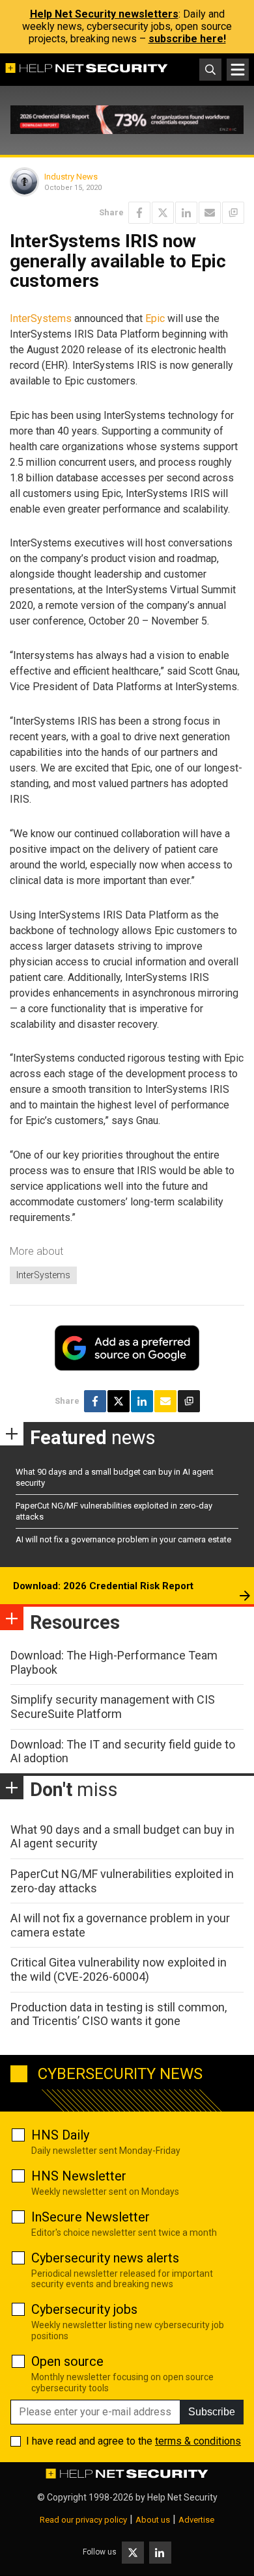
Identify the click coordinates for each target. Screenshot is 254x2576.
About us (153, 2520)
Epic (155, 318)
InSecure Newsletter (91, 2217)
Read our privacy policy (83, 2520)
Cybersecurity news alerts (105, 2258)
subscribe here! (187, 39)
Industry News (71, 177)
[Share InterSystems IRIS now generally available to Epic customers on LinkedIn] (186, 213)
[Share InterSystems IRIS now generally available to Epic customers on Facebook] (139, 213)
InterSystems (41, 318)
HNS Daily (60, 2135)
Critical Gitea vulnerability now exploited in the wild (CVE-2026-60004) (119, 1969)
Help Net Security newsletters (104, 14)
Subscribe (212, 2412)
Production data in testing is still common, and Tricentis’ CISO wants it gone (119, 2014)
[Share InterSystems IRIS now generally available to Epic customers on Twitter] (163, 213)
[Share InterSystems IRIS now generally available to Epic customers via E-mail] (210, 213)
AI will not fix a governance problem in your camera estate (123, 1539)
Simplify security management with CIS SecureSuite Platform (113, 1707)
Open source (67, 2361)
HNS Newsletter (79, 2176)
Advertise (196, 2520)
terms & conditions (198, 2441)
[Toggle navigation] (238, 70)
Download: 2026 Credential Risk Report (103, 1586)
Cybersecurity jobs (84, 2309)
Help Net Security (182, 2497)
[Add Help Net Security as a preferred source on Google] (233, 213)
